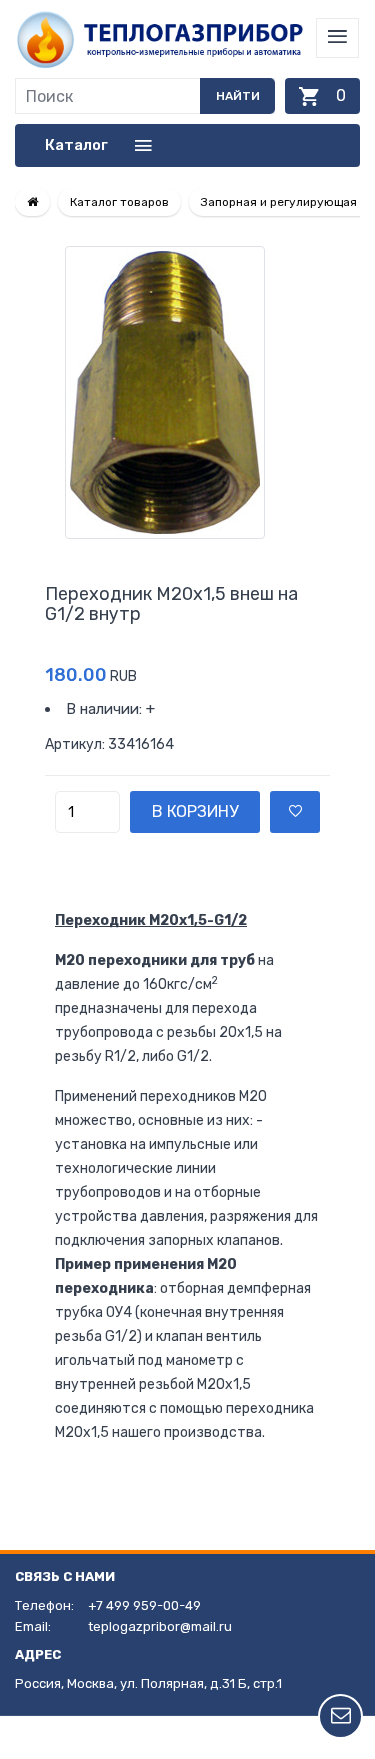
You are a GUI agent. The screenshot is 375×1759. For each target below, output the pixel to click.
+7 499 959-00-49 (144, 1605)
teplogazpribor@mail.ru (160, 1626)
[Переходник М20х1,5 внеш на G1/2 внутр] (187, 392)
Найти (238, 96)
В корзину (195, 811)
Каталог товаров (119, 202)
